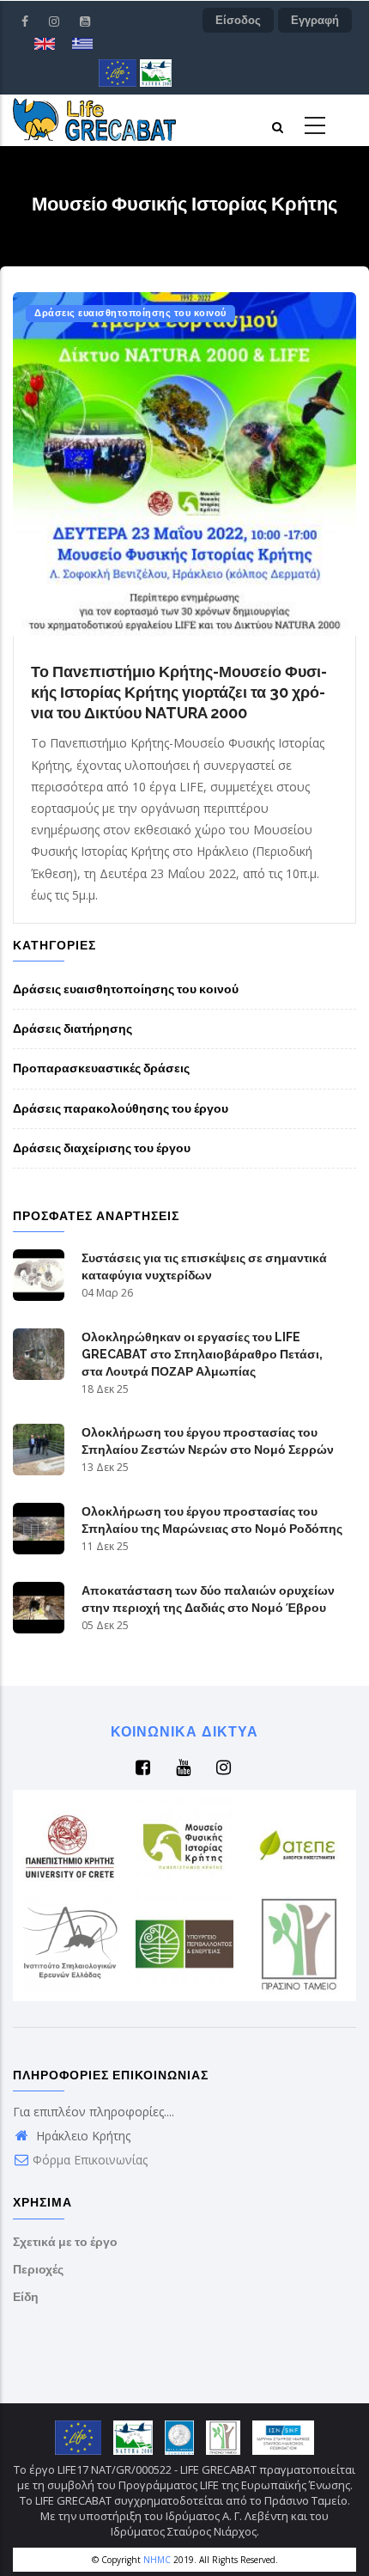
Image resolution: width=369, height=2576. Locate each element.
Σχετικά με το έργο (65, 2242)
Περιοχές (38, 2269)
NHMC (157, 2560)
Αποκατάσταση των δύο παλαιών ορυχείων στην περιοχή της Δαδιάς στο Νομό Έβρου (208, 1599)
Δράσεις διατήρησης (73, 1029)
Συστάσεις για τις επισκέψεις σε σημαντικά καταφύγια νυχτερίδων (204, 1267)
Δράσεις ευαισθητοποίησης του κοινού (130, 313)
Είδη (26, 2297)
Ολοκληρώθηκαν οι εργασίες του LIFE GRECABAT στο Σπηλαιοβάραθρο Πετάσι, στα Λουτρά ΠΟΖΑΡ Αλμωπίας (202, 1354)
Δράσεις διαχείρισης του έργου (102, 1148)
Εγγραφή (315, 20)
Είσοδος (238, 20)
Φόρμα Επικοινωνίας (90, 2160)
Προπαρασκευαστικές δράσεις (101, 1068)
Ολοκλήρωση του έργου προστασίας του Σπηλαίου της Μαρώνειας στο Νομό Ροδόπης (212, 1520)
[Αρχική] (94, 119)
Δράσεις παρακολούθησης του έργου (121, 1108)
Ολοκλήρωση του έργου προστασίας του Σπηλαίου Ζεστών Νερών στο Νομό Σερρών (208, 1441)
